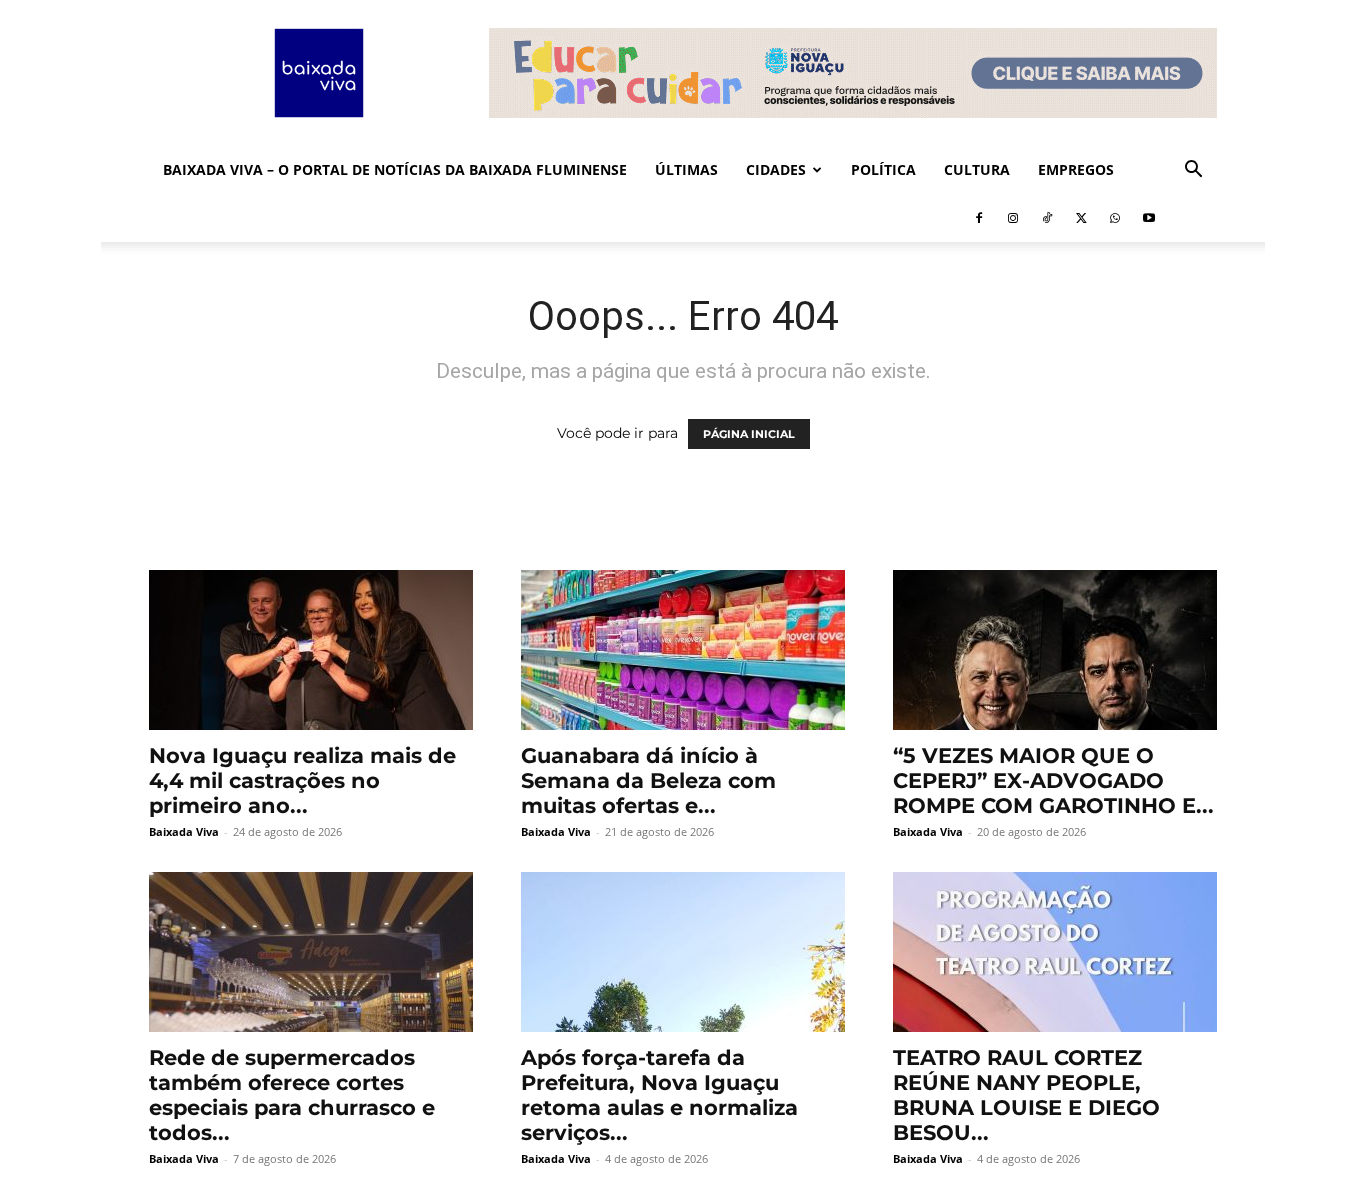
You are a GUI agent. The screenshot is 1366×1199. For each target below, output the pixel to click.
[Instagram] (1013, 218)
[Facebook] (979, 218)
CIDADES (776, 169)
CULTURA (977, 169)
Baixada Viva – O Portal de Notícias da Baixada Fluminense (395, 169)
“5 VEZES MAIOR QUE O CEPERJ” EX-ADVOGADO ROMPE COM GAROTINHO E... (1053, 780)
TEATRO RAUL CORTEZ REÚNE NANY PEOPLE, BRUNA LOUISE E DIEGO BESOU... (1026, 1095)
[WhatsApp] (1115, 218)
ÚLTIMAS (686, 169)
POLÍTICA (883, 169)
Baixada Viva (184, 831)
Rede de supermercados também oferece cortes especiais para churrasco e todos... (292, 1095)
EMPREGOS (1076, 169)
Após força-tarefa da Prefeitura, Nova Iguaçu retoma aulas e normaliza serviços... (659, 1095)
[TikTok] (1047, 218)
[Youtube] (1149, 218)
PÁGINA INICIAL (749, 434)
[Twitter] (1081, 218)
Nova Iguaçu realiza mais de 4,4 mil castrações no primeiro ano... (302, 780)
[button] (1193, 171)
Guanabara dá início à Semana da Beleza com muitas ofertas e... (648, 780)
